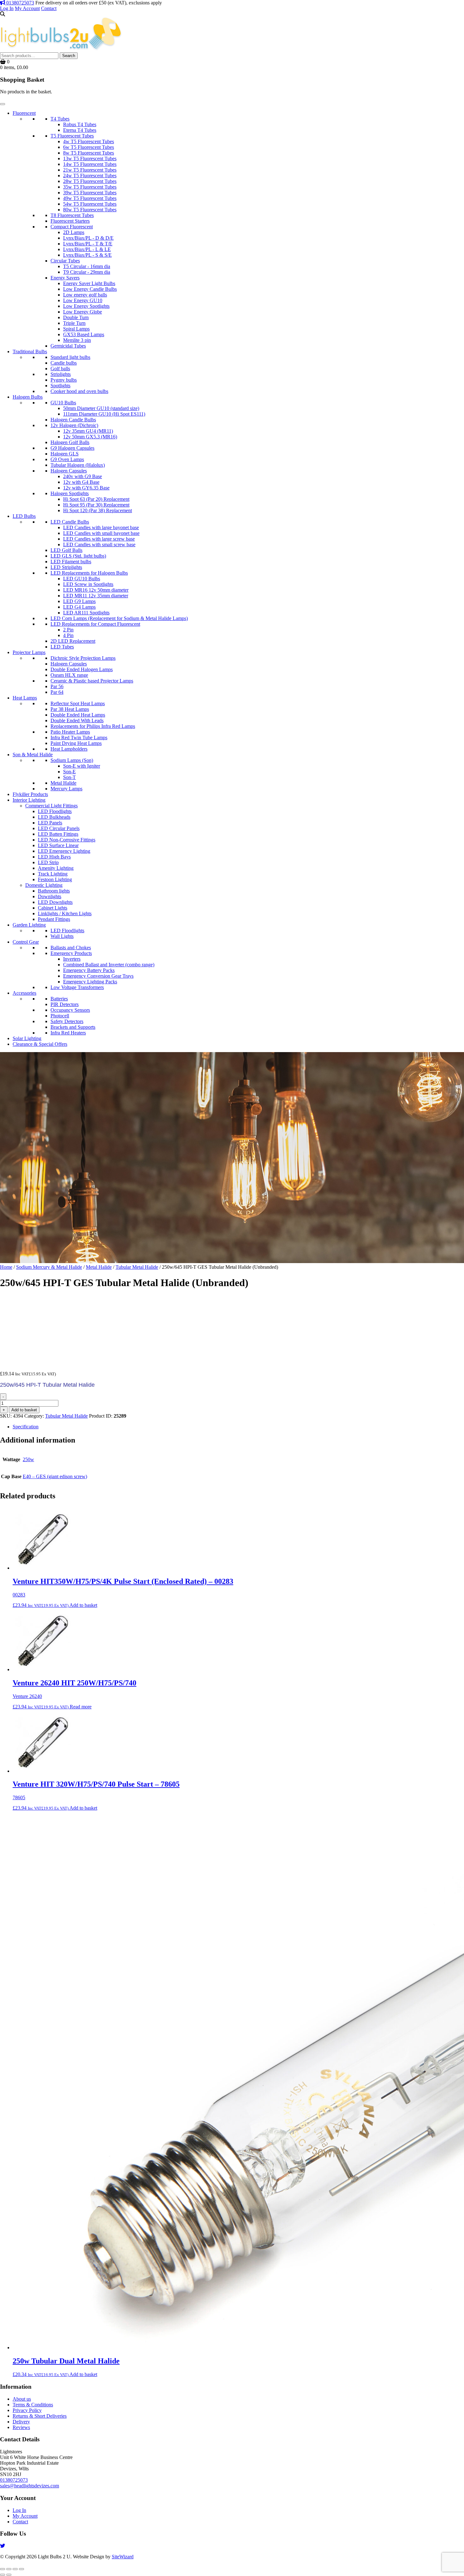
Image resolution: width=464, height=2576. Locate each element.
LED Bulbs (24, 516)
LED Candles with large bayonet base (101, 527)
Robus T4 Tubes (80, 124)
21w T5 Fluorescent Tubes (90, 170)
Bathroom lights (54, 891)
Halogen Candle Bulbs (73, 420)
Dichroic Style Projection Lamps (83, 658)
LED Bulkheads (54, 817)
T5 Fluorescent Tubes (72, 136)
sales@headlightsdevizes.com (30, 2486)
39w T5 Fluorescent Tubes (90, 193)
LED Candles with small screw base (99, 544)
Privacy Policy (27, 2410)
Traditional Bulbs (30, 351)
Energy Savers (65, 278)
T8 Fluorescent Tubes (72, 215)
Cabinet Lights (53, 908)
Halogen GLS (65, 454)
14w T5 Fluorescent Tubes (90, 164)
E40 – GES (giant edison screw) (55, 1476)
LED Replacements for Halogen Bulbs (89, 573)
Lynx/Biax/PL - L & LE (87, 249)
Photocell (60, 1016)
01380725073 (20, 3)
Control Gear (26, 942)
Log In (7, 8)
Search (69, 56)
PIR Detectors (65, 1004)
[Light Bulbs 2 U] (61, 49)
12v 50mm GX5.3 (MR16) (90, 437)
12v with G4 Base (81, 482)
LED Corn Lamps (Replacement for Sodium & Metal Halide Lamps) (119, 618)
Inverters (72, 959)
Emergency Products (71, 953)
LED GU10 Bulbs (82, 579)
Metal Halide (63, 783)
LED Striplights (66, 567)
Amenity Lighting (56, 868)
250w (28, 1459)
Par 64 (57, 692)
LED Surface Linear (58, 845)
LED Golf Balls (66, 550)
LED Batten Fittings (58, 834)
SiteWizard (123, 2557)
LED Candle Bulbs (70, 522)
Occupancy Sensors (70, 1010)
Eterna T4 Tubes (80, 130)
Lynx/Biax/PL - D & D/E (88, 238)
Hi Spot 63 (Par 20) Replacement (96, 499)
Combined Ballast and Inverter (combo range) (109, 965)
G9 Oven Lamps (67, 459)
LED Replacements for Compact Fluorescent (95, 624)
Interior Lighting (29, 800)
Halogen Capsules (69, 471)
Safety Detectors (67, 1021)
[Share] (15, 2569)
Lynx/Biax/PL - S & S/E (87, 255)
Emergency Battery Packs (89, 970)
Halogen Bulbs (28, 397)
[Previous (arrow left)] (3, 2575)
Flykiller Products (30, 794)
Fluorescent (24, 113)
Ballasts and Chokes (71, 948)
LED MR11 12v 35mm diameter (96, 596)
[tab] (238, 1427)
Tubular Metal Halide (137, 1267)
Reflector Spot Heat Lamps (78, 703)
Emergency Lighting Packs (90, 982)
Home (6, 1267)
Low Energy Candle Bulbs (90, 289)
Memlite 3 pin (77, 340)
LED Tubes (62, 647)
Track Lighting (53, 874)
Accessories (24, 993)
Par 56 (57, 686)
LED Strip (48, 862)
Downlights (50, 896)
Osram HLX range (69, 675)
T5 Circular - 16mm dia (87, 266)
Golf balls (60, 369)
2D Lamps (74, 232)
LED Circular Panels (59, 828)
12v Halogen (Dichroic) (74, 425)
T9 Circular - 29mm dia (87, 272)
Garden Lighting (29, 925)
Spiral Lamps (76, 329)
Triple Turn (74, 323)
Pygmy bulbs (64, 380)
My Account (27, 8)
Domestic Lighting (44, 885)
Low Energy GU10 (83, 300)
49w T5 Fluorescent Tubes (90, 198)
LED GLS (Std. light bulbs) (78, 556)
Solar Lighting (27, 1038)
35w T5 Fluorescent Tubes (90, 187)
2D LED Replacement (73, 641)
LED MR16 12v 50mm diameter (96, 590)
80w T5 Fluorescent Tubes (90, 210)
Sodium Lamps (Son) (72, 760)
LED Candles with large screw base (99, 539)
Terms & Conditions (33, 2405)
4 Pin (68, 635)
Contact (49, 8)
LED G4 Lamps (79, 607)
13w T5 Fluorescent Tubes (90, 158)
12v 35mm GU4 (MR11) (88, 431)
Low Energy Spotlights (86, 306)
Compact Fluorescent (72, 227)
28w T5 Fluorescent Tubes (90, 181)
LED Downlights (55, 902)
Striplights (61, 374)
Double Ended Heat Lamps (78, 715)
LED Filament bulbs (71, 562)
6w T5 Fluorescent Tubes (89, 147)
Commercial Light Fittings (51, 806)
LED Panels (50, 823)
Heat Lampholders (69, 749)
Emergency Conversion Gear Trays (98, 976)
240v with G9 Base (83, 476)
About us (22, 2399)
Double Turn (76, 317)
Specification (26, 1427)
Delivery (21, 2422)
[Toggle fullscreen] (9, 2569)
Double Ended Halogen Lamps (82, 669)
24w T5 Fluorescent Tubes (90, 176)
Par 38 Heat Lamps (70, 709)
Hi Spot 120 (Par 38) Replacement (98, 510)
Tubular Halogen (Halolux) (78, 465)
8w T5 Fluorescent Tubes (89, 153)
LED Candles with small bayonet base (101, 533)
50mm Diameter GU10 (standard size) (101, 408)
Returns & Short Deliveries (40, 2416)
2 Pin (68, 630)
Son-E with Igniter (82, 766)
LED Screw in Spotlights (88, 584)
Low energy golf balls (85, 295)
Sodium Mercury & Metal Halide (49, 1267)
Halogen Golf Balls (70, 442)
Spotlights (60, 386)
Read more (81, 1707)
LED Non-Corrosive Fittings (67, 840)
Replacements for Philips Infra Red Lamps (93, 726)
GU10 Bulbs (63, 403)
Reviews (21, 2427)
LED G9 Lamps (79, 601)
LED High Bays (54, 857)
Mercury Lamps (66, 789)
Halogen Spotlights (70, 493)
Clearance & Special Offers (40, 1044)
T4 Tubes (60, 119)
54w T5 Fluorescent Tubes (90, 204)
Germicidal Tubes (68, 346)
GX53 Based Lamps (84, 334)
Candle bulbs (64, 363)
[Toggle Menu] (3, 104)
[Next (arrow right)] (9, 2575)
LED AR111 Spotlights (86, 613)
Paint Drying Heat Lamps (76, 743)
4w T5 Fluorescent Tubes (89, 141)
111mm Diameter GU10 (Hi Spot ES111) (104, 414)
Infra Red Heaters (68, 1033)
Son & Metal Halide (33, 755)
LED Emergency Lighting (64, 851)
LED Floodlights (55, 811)
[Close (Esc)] (21, 2569)
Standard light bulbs (70, 357)
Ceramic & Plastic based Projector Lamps (92, 681)
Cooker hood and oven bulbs (79, 391)
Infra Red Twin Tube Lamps (79, 738)
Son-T (69, 777)
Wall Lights (62, 936)
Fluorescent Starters (70, 221)
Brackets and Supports (73, 1027)
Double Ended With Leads (77, 720)
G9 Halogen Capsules (72, 448)
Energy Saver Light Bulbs (89, 283)
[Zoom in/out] (3, 2569)
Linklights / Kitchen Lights (65, 913)
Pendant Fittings (54, 919)
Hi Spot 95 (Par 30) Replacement (96, 505)
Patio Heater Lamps (70, 732)
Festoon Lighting (55, 879)
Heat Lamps (25, 698)
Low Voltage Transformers (77, 987)
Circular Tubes (65, 261)
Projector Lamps (29, 652)
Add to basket (24, 1410)
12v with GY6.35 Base (86, 488)
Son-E (69, 772)
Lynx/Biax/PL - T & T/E (88, 244)
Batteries (59, 999)
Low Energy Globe (83, 312)
